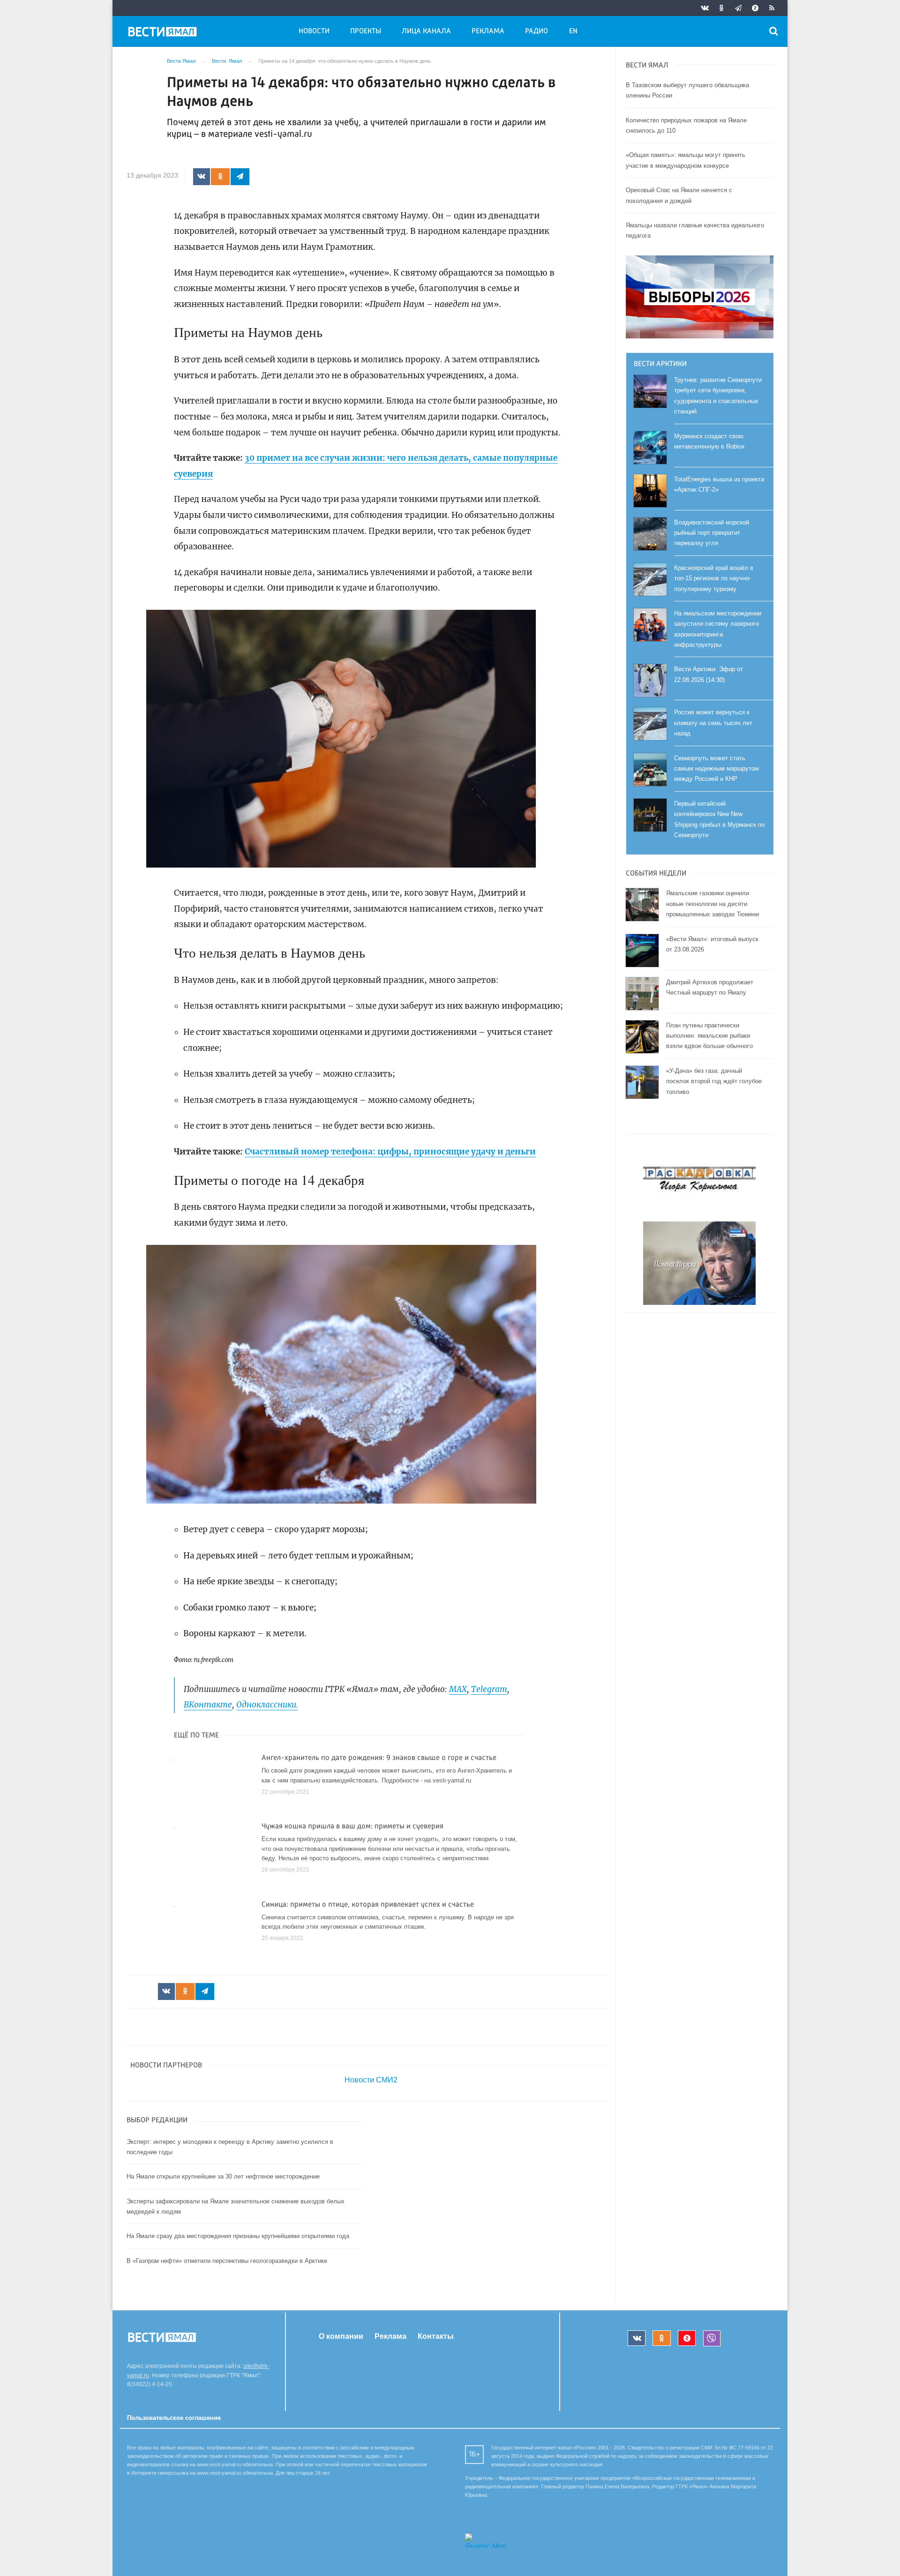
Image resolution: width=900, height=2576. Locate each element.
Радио (536, 31)
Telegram (489, 1689)
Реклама (488, 31)
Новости (314, 31)
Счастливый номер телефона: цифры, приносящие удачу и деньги (390, 1152)
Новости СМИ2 (371, 2080)
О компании (341, 2336)
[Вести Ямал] (164, 33)
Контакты (436, 2336)
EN (573, 31)
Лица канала (426, 31)
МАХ (458, 1689)
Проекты (366, 31)
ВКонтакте (208, 1705)
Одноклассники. (267, 1705)
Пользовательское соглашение (174, 2418)
